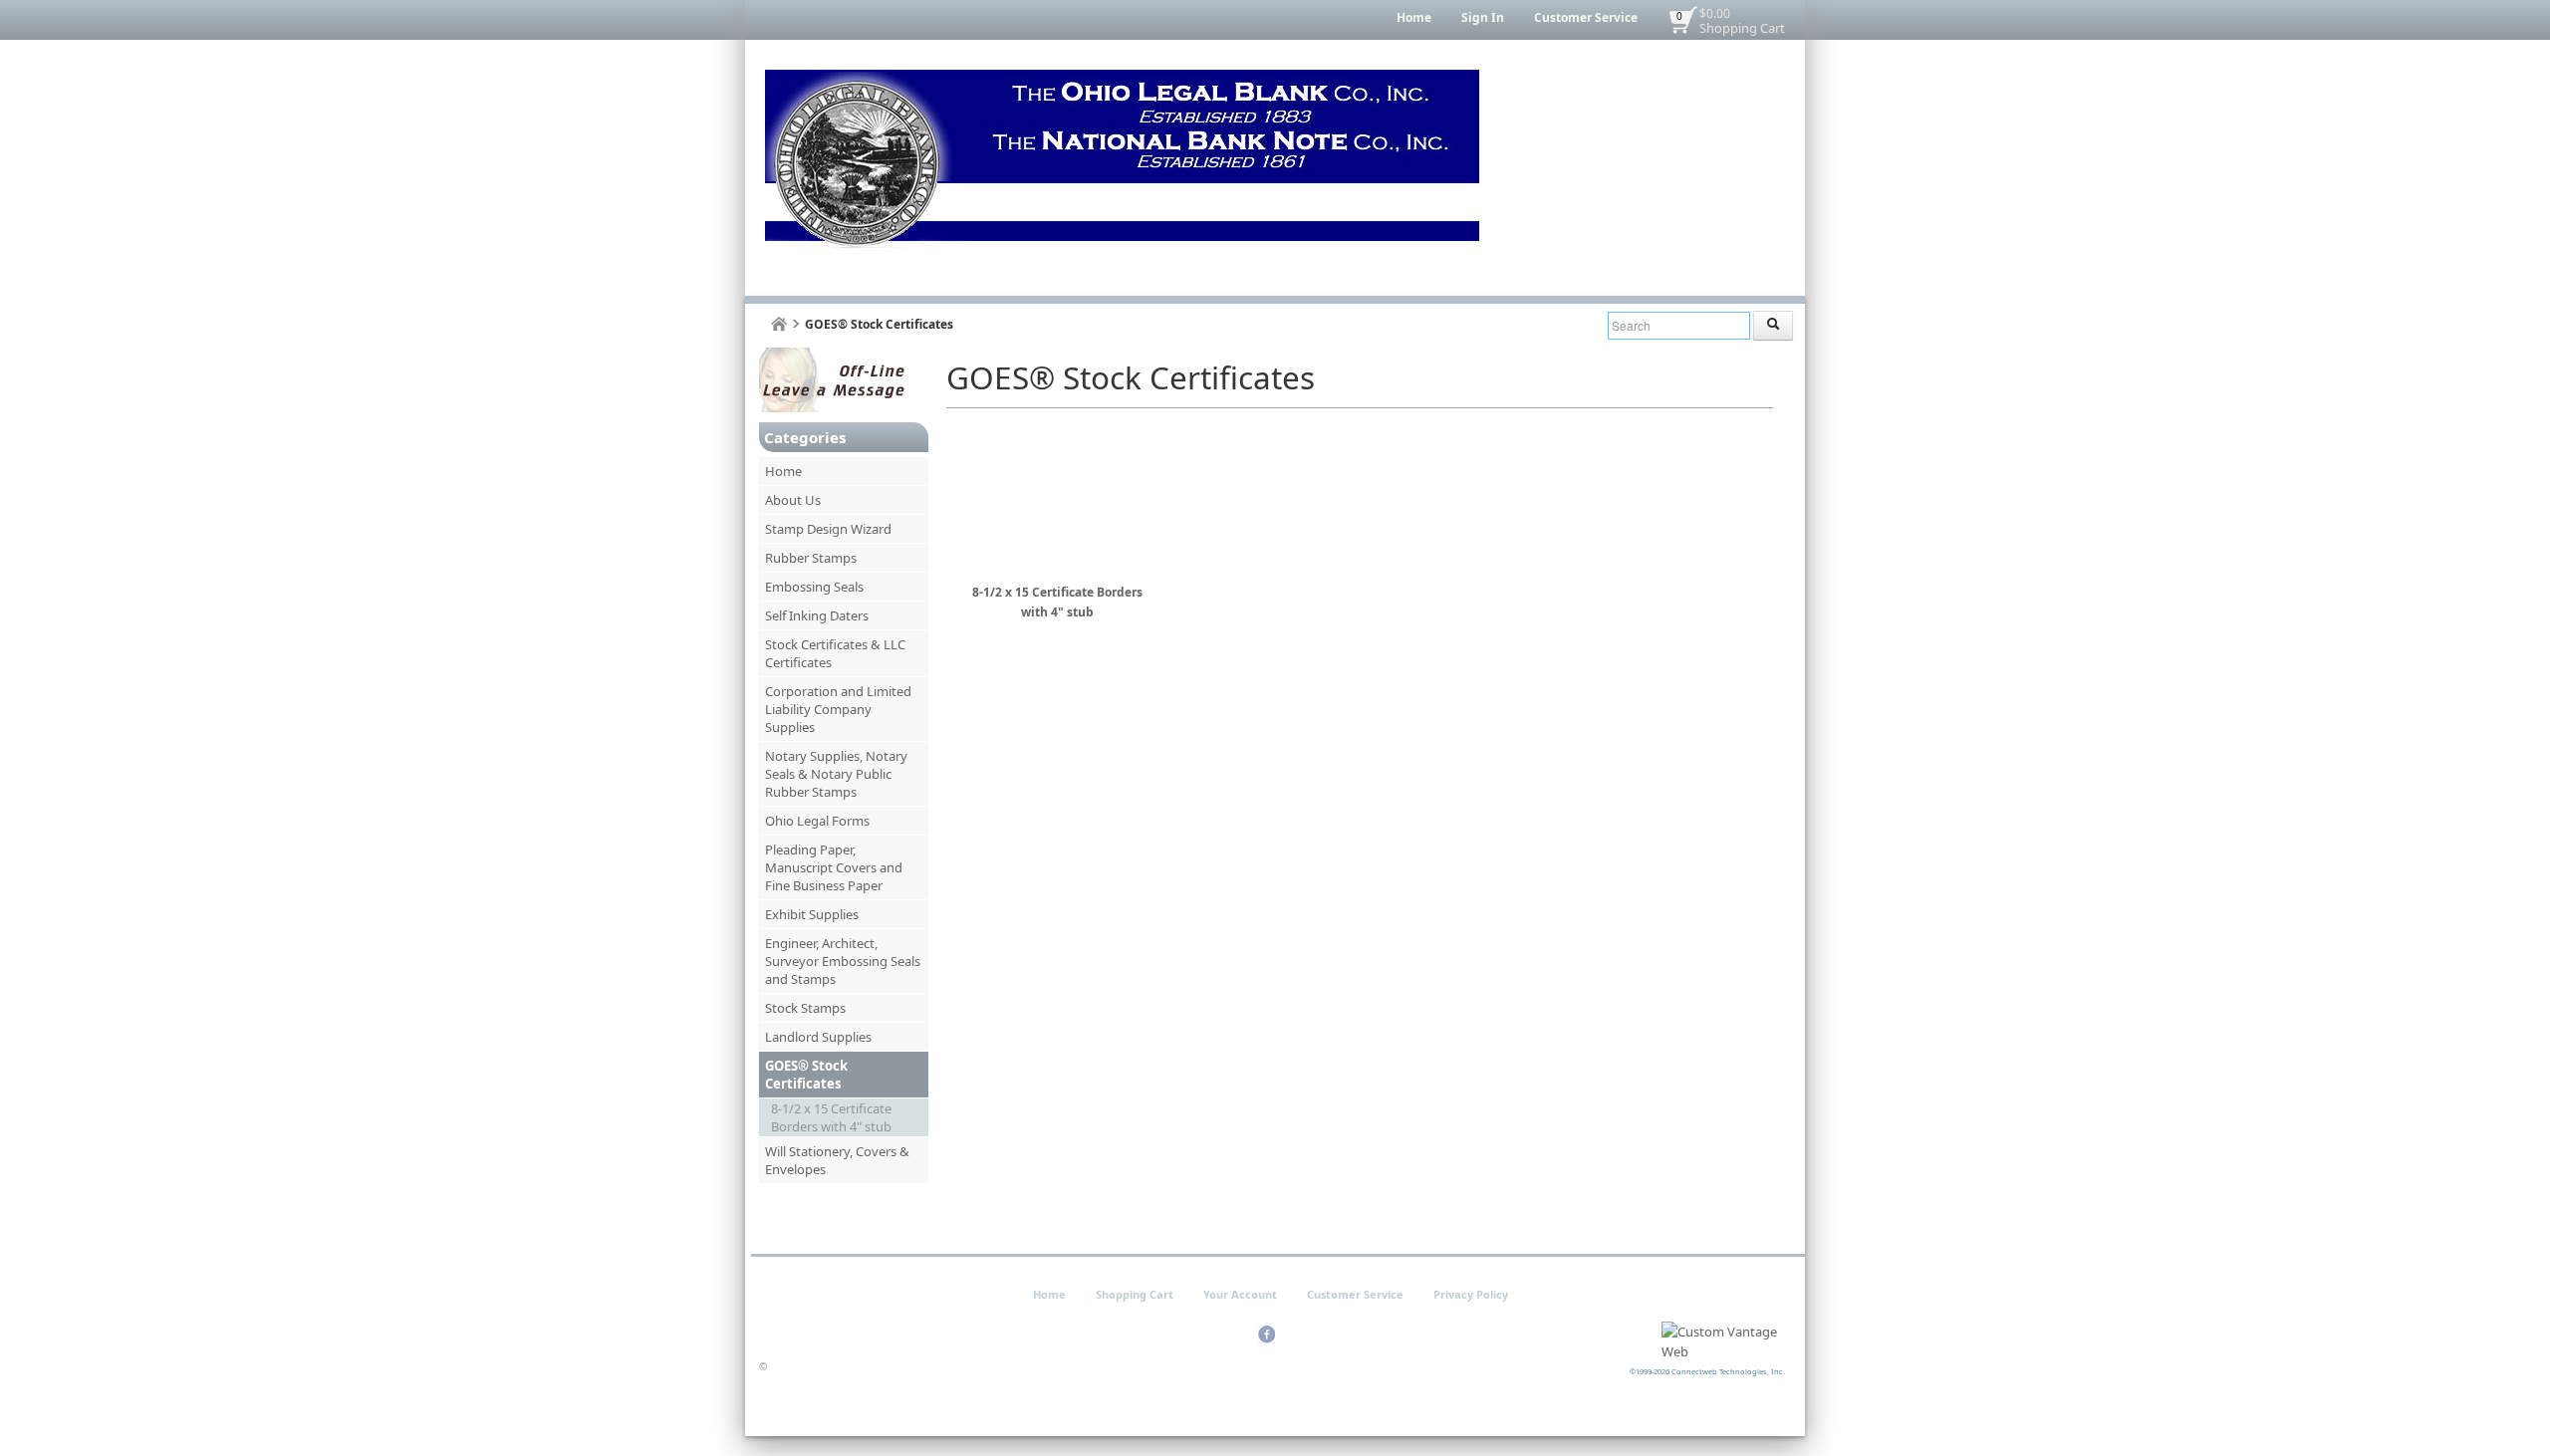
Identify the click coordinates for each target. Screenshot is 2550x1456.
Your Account (1240, 1294)
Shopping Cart (1742, 28)
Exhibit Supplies (812, 914)
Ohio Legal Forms (817, 821)
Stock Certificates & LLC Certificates (835, 653)
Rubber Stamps (811, 558)
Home (1414, 17)
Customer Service (1586, 17)
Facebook (1267, 1335)
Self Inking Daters (817, 615)
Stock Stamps (805, 1008)
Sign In (1483, 17)
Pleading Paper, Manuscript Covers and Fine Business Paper (834, 867)
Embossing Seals (814, 587)
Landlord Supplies (818, 1037)
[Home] (779, 324)
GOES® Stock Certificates (806, 1075)
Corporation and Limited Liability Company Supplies (838, 709)
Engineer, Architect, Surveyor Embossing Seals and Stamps (843, 961)
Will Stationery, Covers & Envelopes (837, 1160)
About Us (793, 500)
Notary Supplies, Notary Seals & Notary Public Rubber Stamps (836, 774)
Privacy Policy (1471, 1294)
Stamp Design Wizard (828, 529)
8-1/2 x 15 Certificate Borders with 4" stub (831, 1117)
